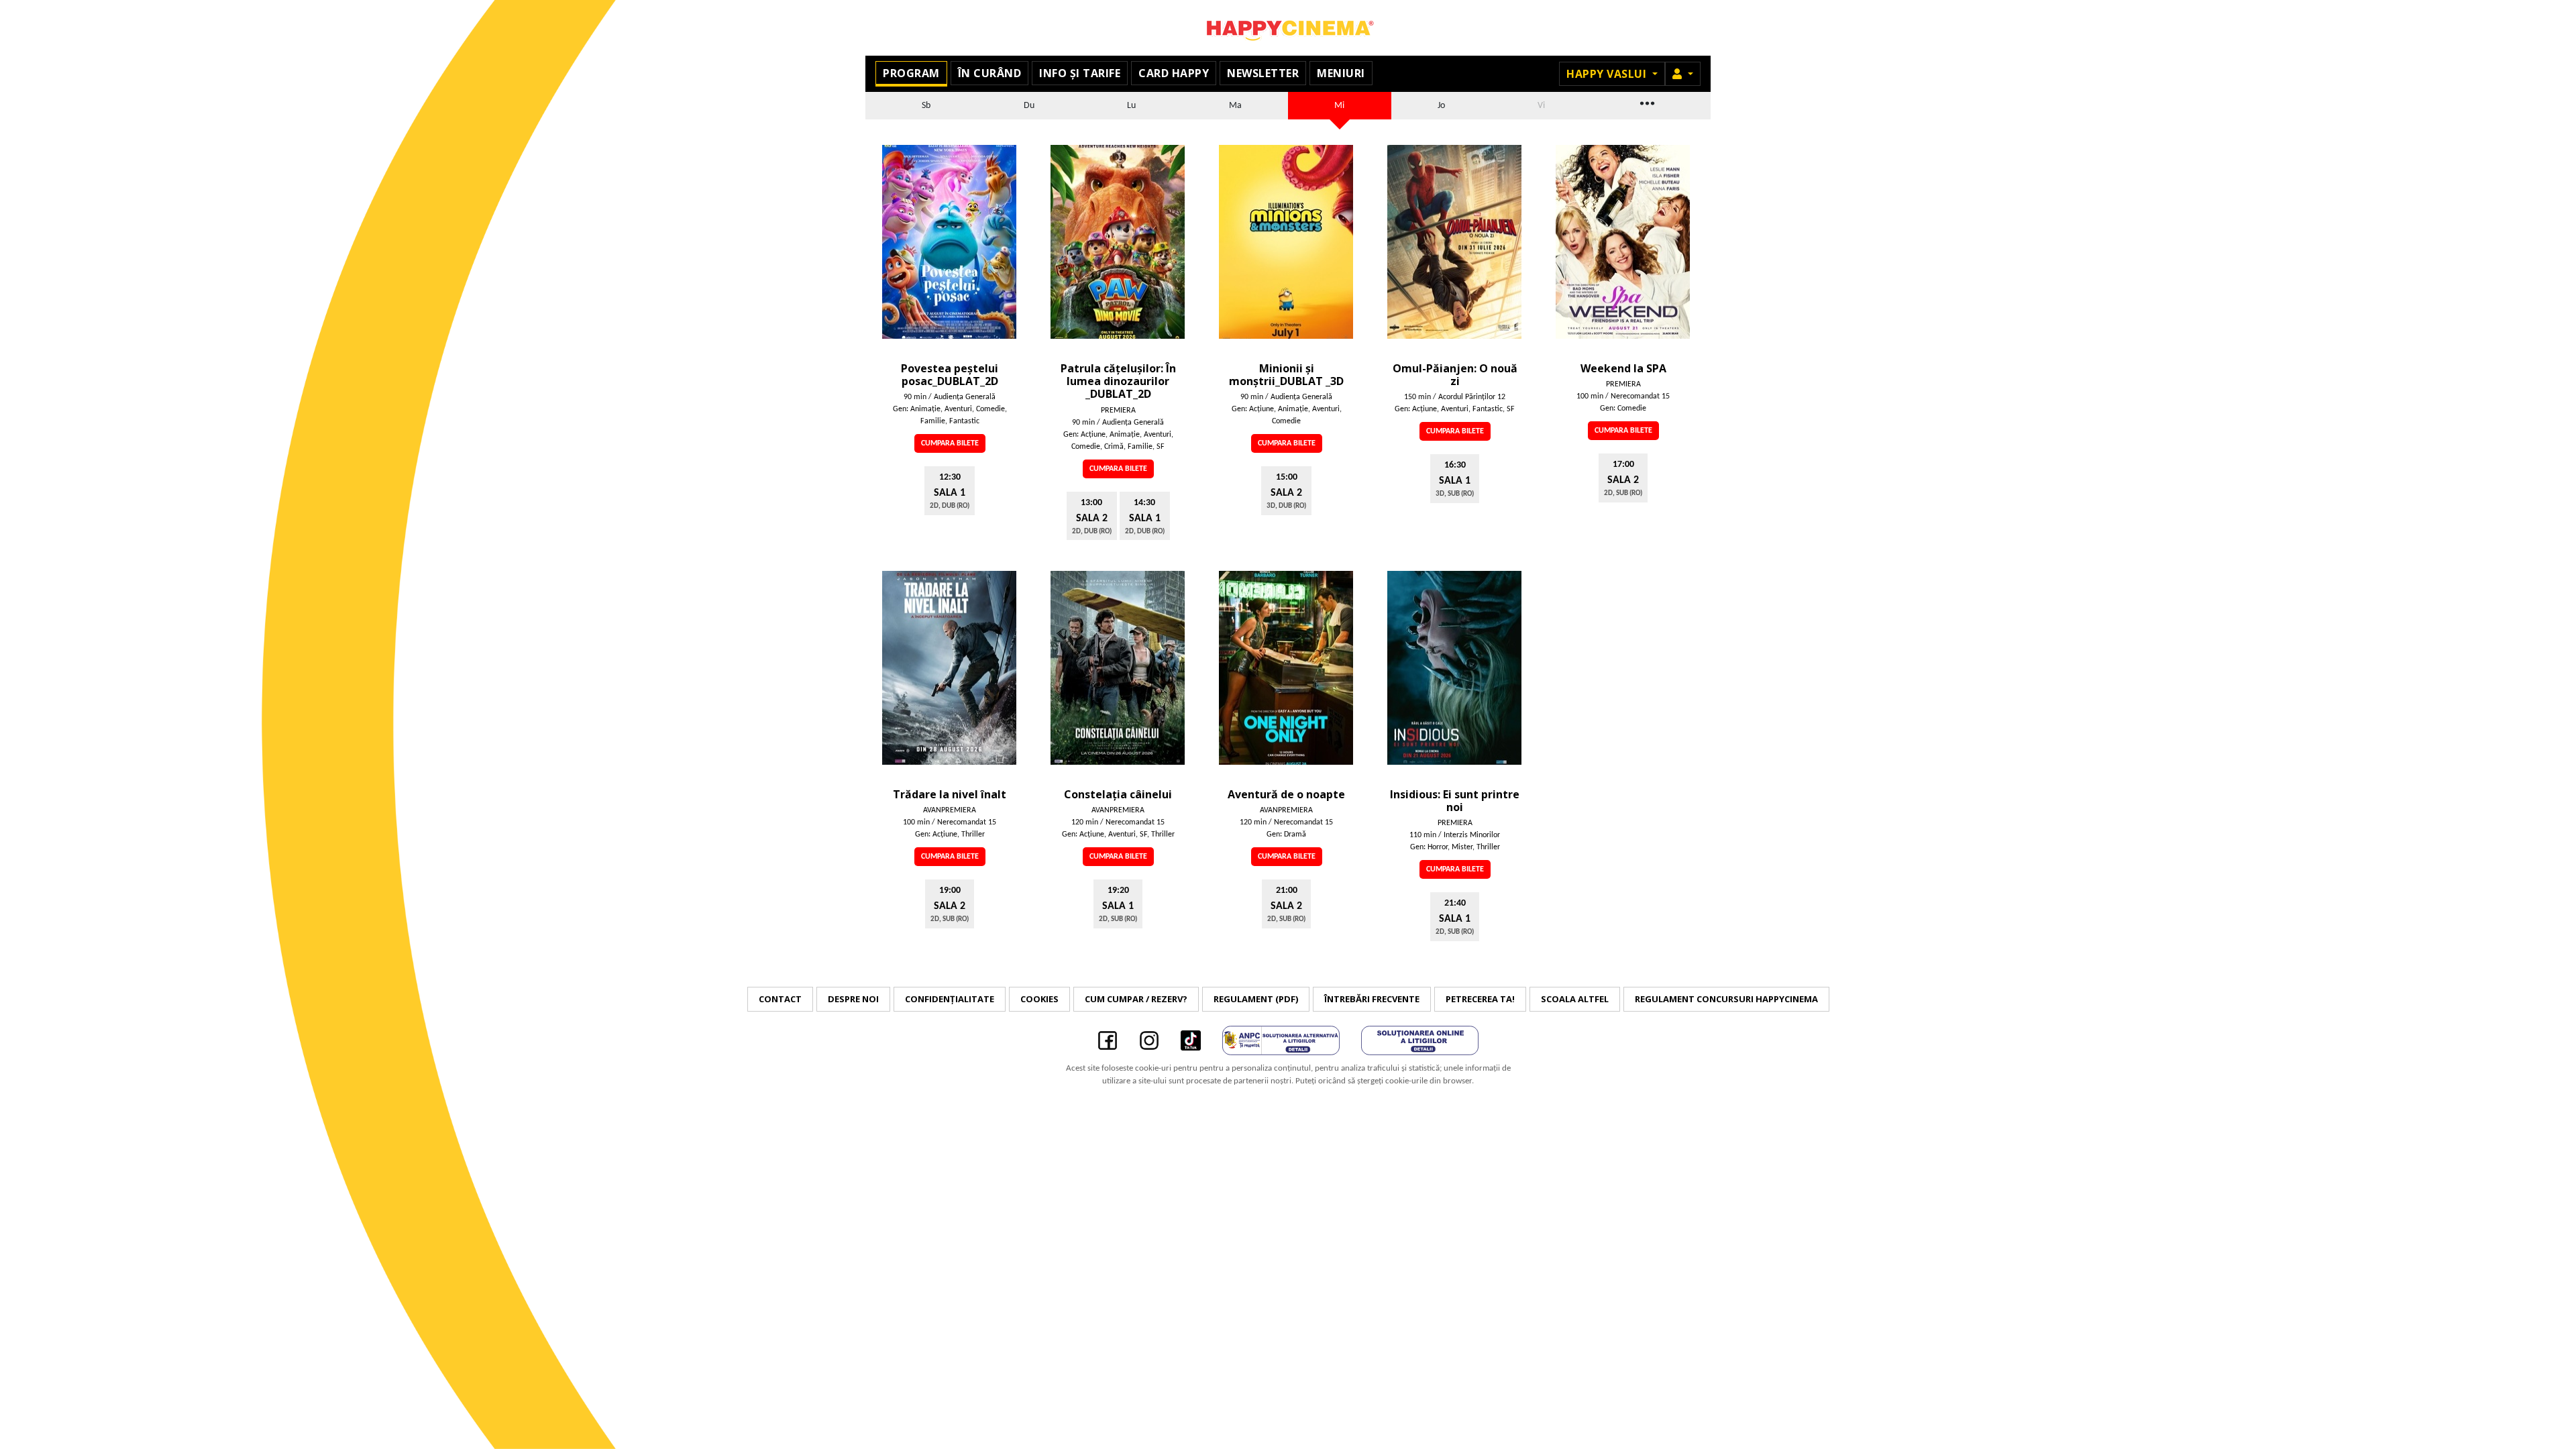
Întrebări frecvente (1372, 999)
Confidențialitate (950, 999)
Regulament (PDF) (1256, 999)
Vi (1541, 106)
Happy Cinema (1288, 28)
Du (1029, 106)
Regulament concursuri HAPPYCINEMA (1726, 999)
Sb (926, 106)
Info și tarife (1080, 73)
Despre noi (853, 999)
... (1646, 102)
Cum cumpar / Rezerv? (1136, 999)
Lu (1131, 106)
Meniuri (1341, 73)
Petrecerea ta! (1480, 999)
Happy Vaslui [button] (1608, 74)
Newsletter (1263, 73)
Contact (780, 999)
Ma (1235, 106)
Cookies (1039, 999)
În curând (990, 73)
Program (911, 73)
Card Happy (1174, 73)
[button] (1683, 74)
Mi (1339, 106)
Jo (1441, 106)
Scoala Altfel (1575, 999)
